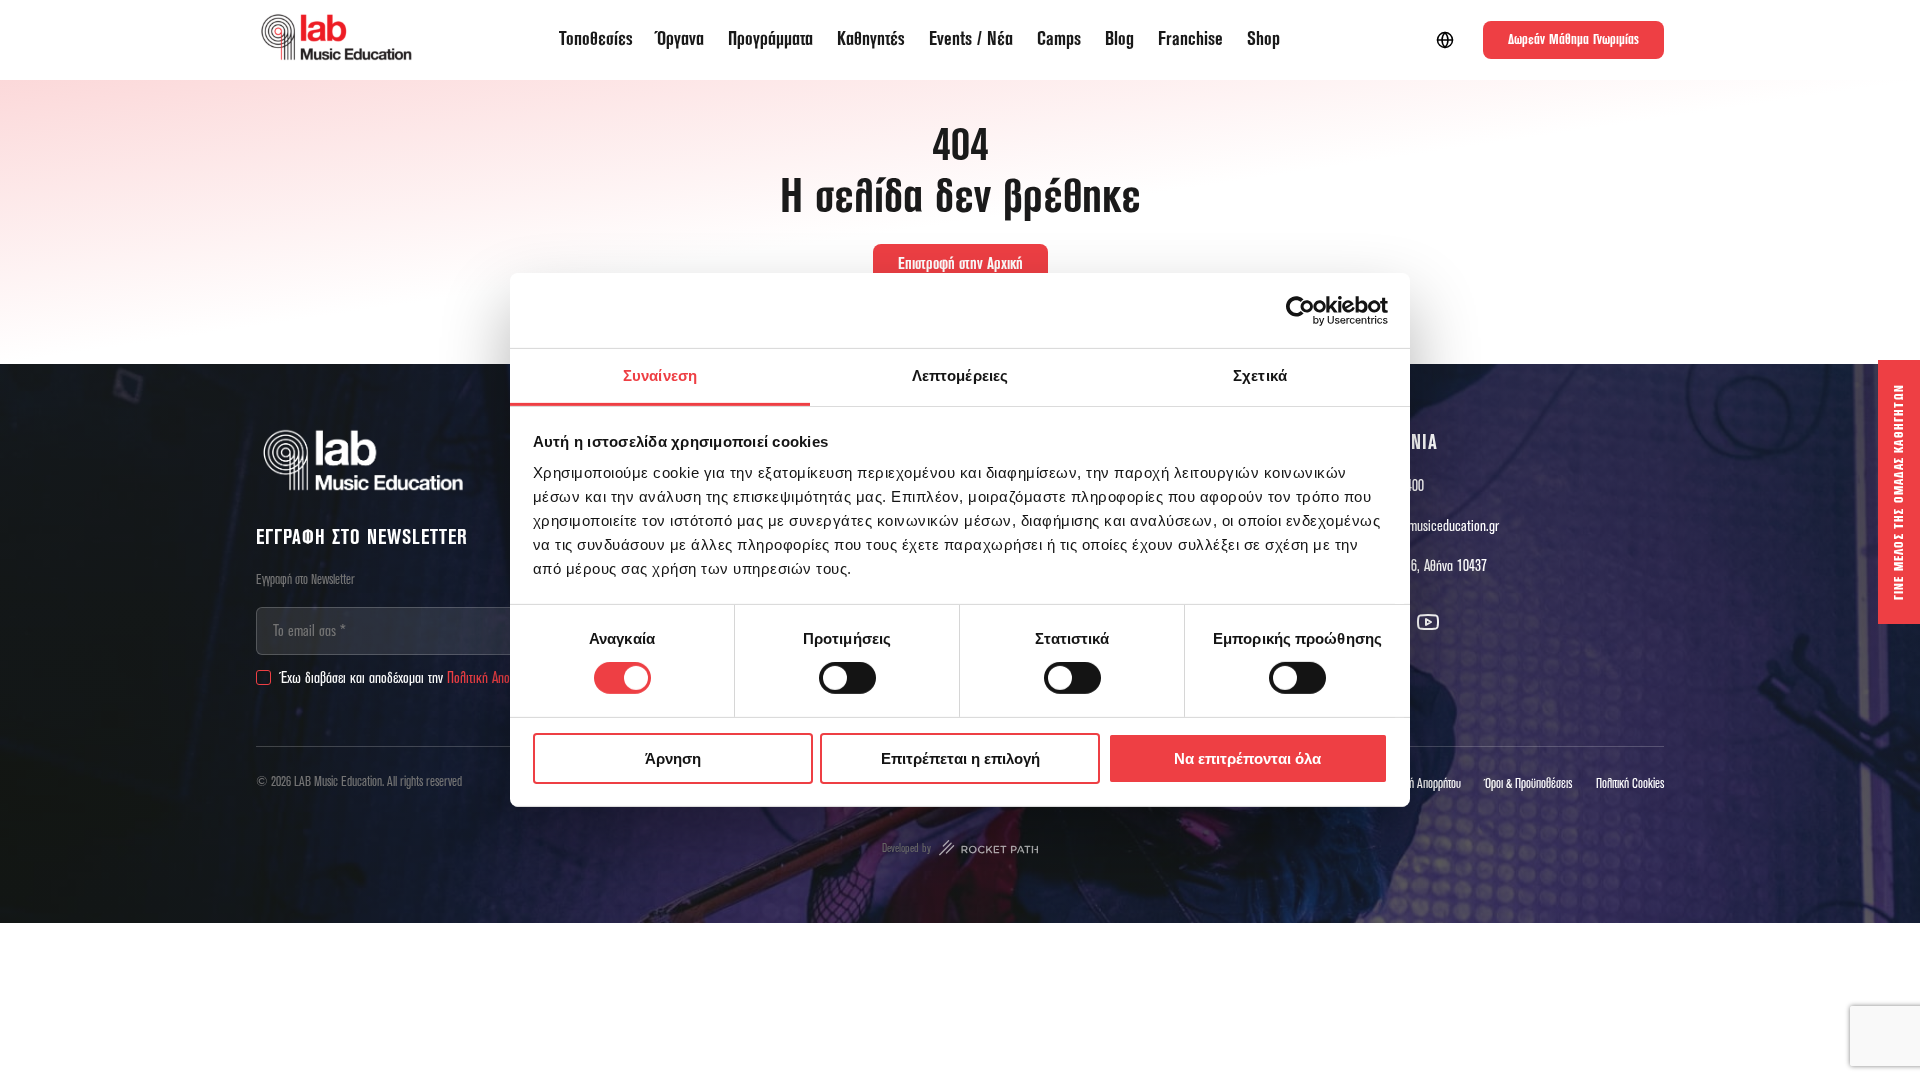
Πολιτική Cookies (1630, 784)
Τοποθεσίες (596, 39)
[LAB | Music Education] (336, 40)
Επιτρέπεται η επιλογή (960, 758)
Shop (1263, 39)
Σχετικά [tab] (1260, 375)
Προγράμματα (770, 39)
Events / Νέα (971, 39)
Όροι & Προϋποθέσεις (1528, 784)
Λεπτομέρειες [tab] (960, 375)
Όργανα (680, 39)
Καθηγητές (871, 39)
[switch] (847, 678)
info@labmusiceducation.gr (1429, 526)
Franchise (1190, 39)
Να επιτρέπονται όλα (1247, 758)
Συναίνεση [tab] (660, 375)
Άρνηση (673, 758)
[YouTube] (1428, 622)
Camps (1059, 39)
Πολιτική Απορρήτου (495, 678)
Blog (1119, 39)
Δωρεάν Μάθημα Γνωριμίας (1573, 40)
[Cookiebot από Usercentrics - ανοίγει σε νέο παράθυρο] (1300, 310)
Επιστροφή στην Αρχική (960, 264)
